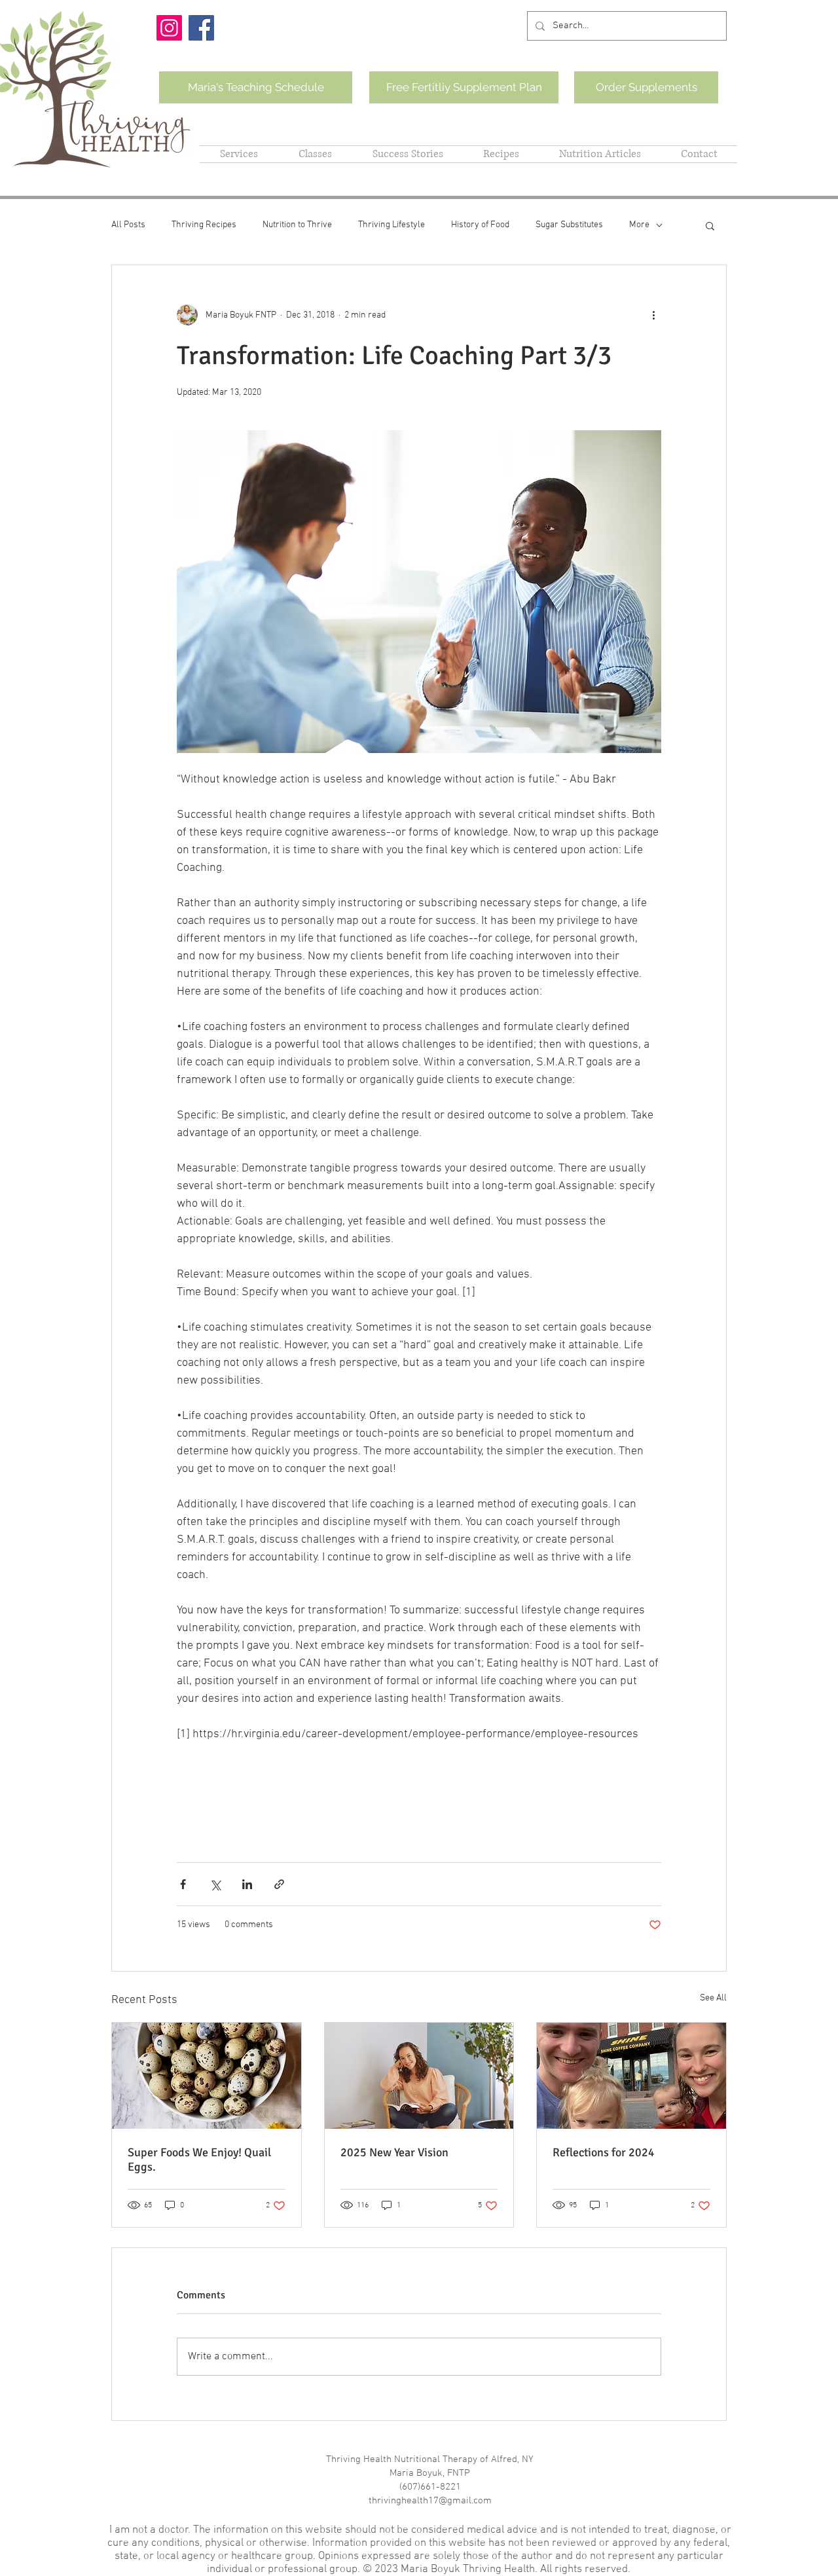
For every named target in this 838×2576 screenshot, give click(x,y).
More (639, 225)
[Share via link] (279, 1884)
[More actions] (653, 315)
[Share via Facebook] (183, 1884)
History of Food (480, 225)
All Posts (128, 225)
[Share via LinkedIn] (247, 1884)
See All (713, 1998)
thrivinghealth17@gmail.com (430, 2501)
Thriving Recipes (204, 225)
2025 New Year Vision (396, 2152)
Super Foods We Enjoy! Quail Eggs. (199, 2160)
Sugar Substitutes (569, 225)
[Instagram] (169, 28)
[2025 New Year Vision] (419, 2076)
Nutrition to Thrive (297, 225)
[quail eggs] (207, 2076)
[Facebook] (201, 28)
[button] (710, 225)
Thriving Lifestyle (392, 225)
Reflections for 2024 (605, 2152)
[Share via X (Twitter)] (215, 1884)
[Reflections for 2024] (631, 2076)
